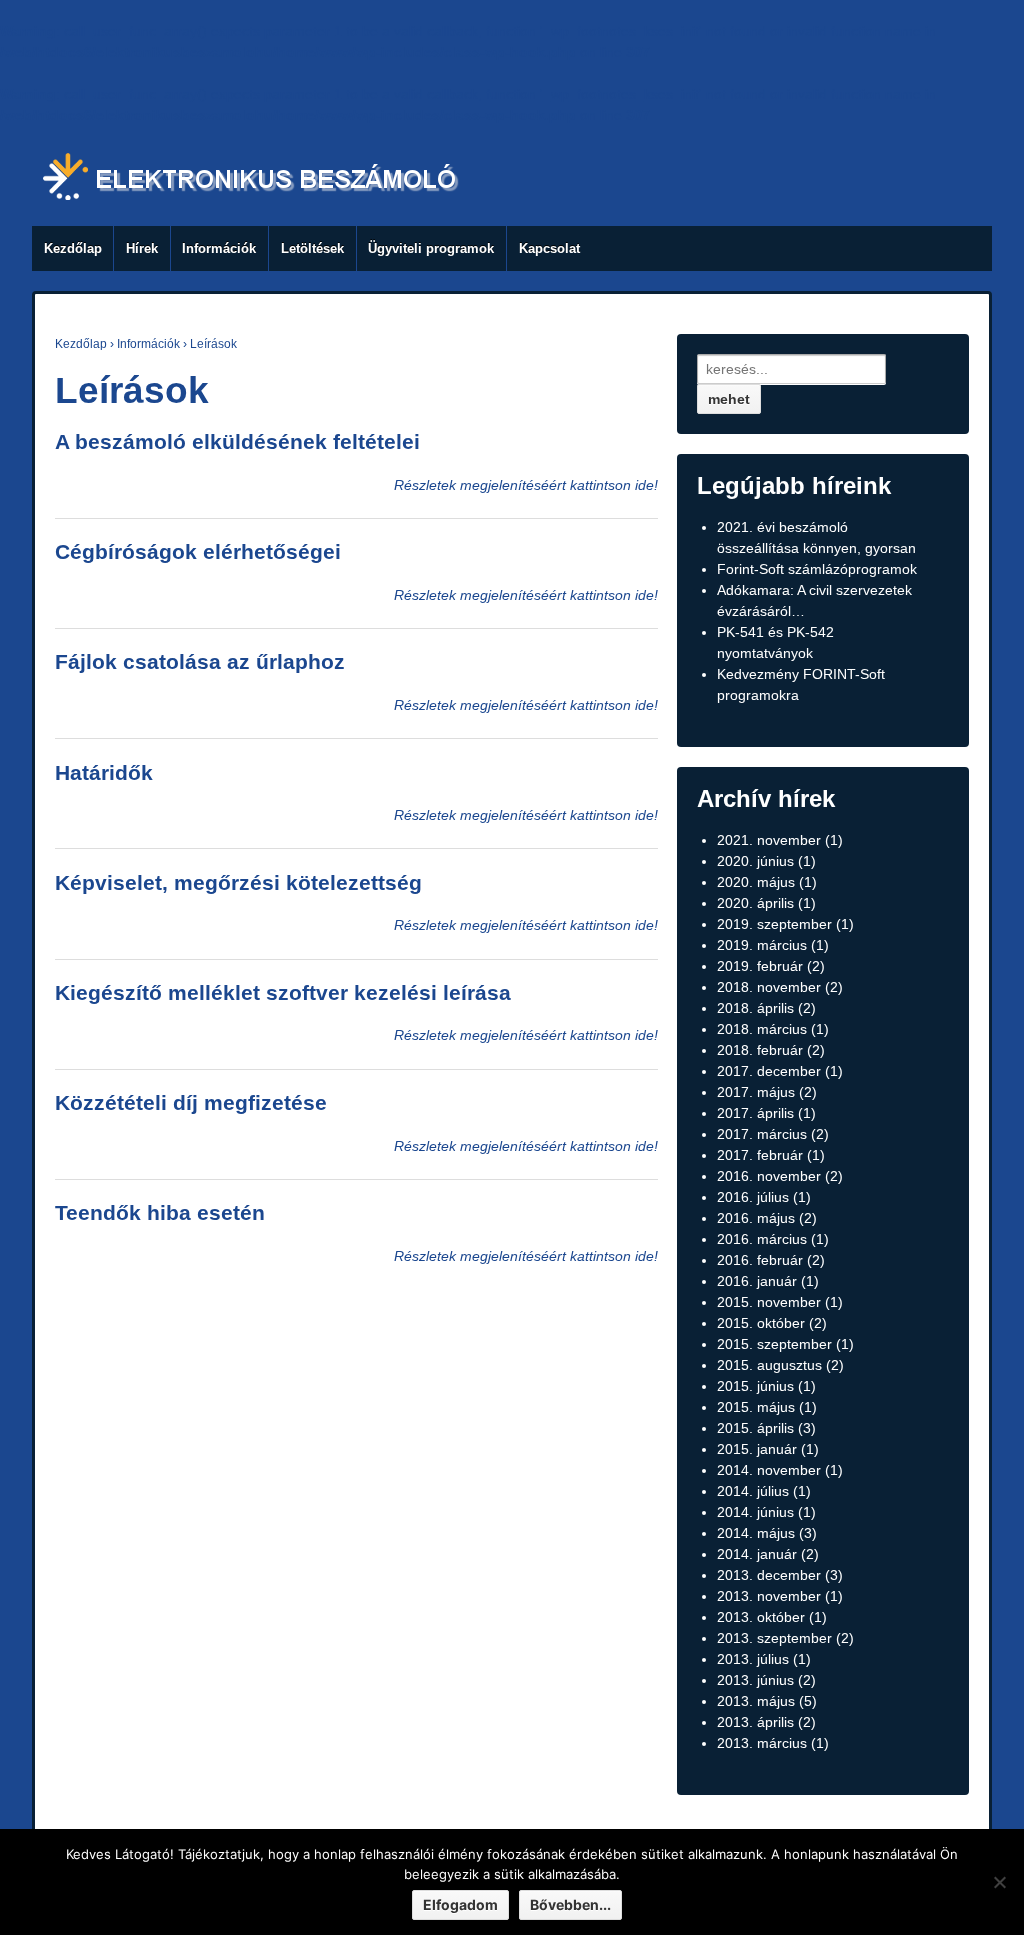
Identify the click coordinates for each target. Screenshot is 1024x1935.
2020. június (755, 861)
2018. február (760, 1050)
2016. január (757, 1281)
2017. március (762, 1134)
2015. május (756, 1407)
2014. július (753, 1491)
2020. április (755, 903)
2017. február (760, 1155)
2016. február (760, 1260)
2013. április (755, 1722)
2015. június (755, 1386)
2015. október (761, 1323)
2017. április (755, 1113)
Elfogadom (460, 1904)
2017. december (769, 1071)
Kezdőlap (73, 248)
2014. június (755, 1512)
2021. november (769, 840)
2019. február (760, 966)
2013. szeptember (774, 1638)
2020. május (756, 882)
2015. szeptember (774, 1344)
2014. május (756, 1533)
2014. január (757, 1554)
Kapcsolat (549, 248)
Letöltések (312, 248)
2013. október (761, 1617)
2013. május (756, 1701)
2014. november (769, 1470)
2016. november (769, 1176)
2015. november (769, 1302)
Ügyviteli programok (431, 248)
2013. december (769, 1575)
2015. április (755, 1428)
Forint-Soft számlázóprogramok (817, 569)
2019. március (762, 945)
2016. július (753, 1197)
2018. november (769, 987)
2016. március (762, 1239)
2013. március (762, 1743)
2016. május (756, 1218)
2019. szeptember (774, 924)
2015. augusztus (769, 1365)
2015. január (757, 1449)
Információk (219, 248)
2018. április (755, 1008)
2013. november (769, 1596)
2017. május (756, 1092)
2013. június (755, 1680)
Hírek (142, 248)
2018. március (762, 1029)
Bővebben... (570, 1904)
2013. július (753, 1659)
